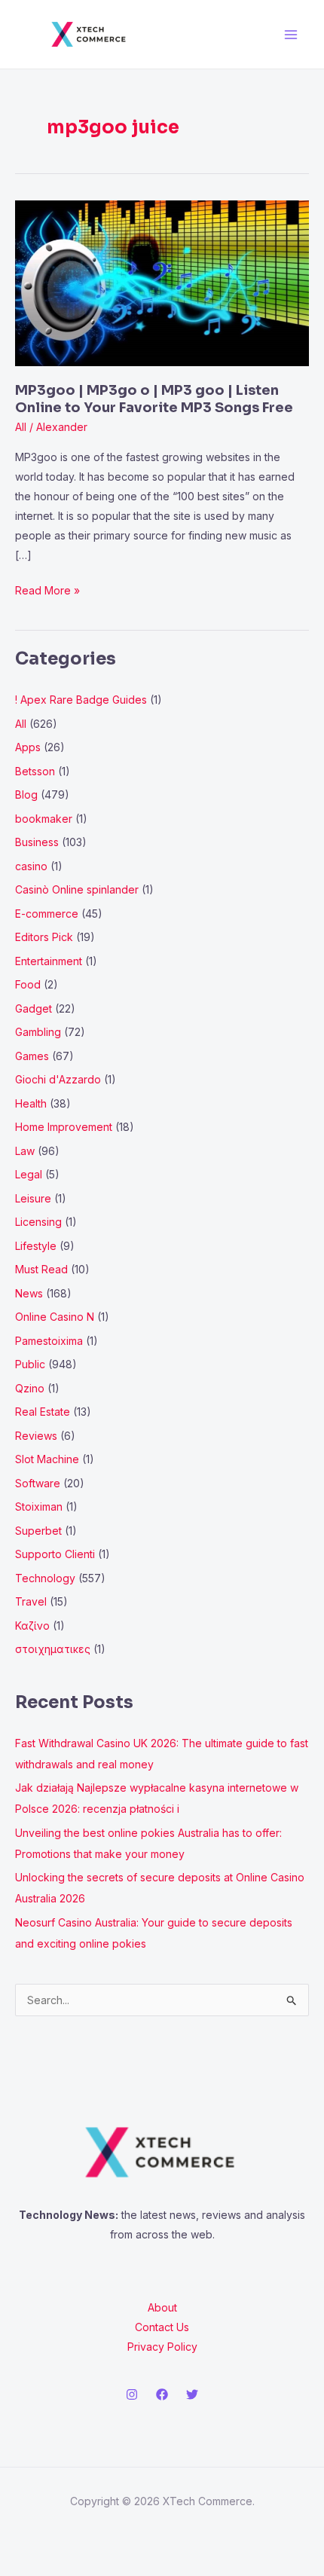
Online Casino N (55, 1317)
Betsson (35, 771)
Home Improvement (64, 1127)
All (21, 427)
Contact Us (162, 2327)
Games (32, 1056)
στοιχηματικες (53, 1649)
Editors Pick (44, 937)
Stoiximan (39, 1506)
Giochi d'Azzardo (58, 1079)
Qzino (30, 1388)
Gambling (38, 1032)
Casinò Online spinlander (77, 889)
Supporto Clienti (55, 1554)
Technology (45, 1578)
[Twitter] (192, 2394)
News (29, 1293)
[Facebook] (162, 2394)
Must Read (41, 1269)
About (162, 2307)
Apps (28, 747)
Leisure (33, 1198)
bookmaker (44, 819)
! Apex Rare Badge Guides (81, 700)
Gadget (34, 1008)
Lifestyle (36, 1246)
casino (31, 866)
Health (31, 1103)
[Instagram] (132, 2394)
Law (25, 1151)
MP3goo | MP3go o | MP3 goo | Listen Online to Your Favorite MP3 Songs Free (154, 399)
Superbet (38, 1531)
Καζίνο (32, 1626)
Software (38, 1483)
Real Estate (43, 1412)
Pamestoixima (49, 1341)
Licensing (38, 1222)
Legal (29, 1174)
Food (28, 984)
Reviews (36, 1436)
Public (30, 1364)
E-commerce (47, 914)
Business (37, 842)
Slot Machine (47, 1459)
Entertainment (49, 961)
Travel (31, 1601)
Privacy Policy (162, 2347)
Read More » (47, 589)
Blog (26, 794)
